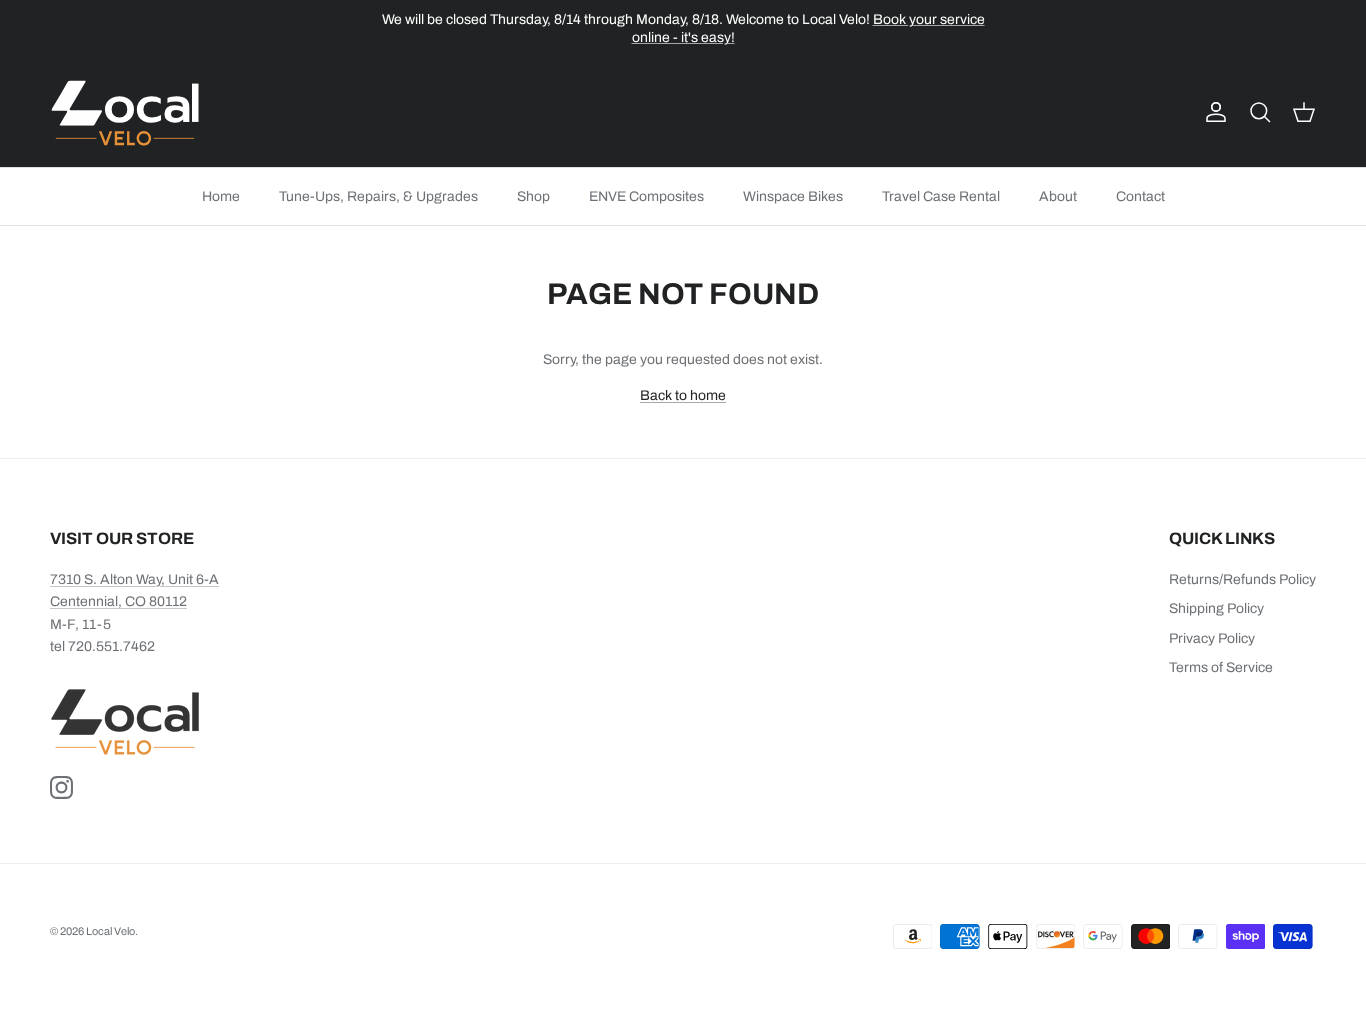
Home (221, 196)
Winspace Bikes (793, 196)
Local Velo (110, 931)
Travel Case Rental (941, 196)
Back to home (683, 395)
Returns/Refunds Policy (1242, 579)
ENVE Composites (646, 196)
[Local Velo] (125, 113)
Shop (533, 196)
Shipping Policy (1216, 608)
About (1058, 196)
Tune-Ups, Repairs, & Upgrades (378, 196)
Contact (1140, 196)
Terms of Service (1221, 667)
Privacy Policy (1212, 638)
